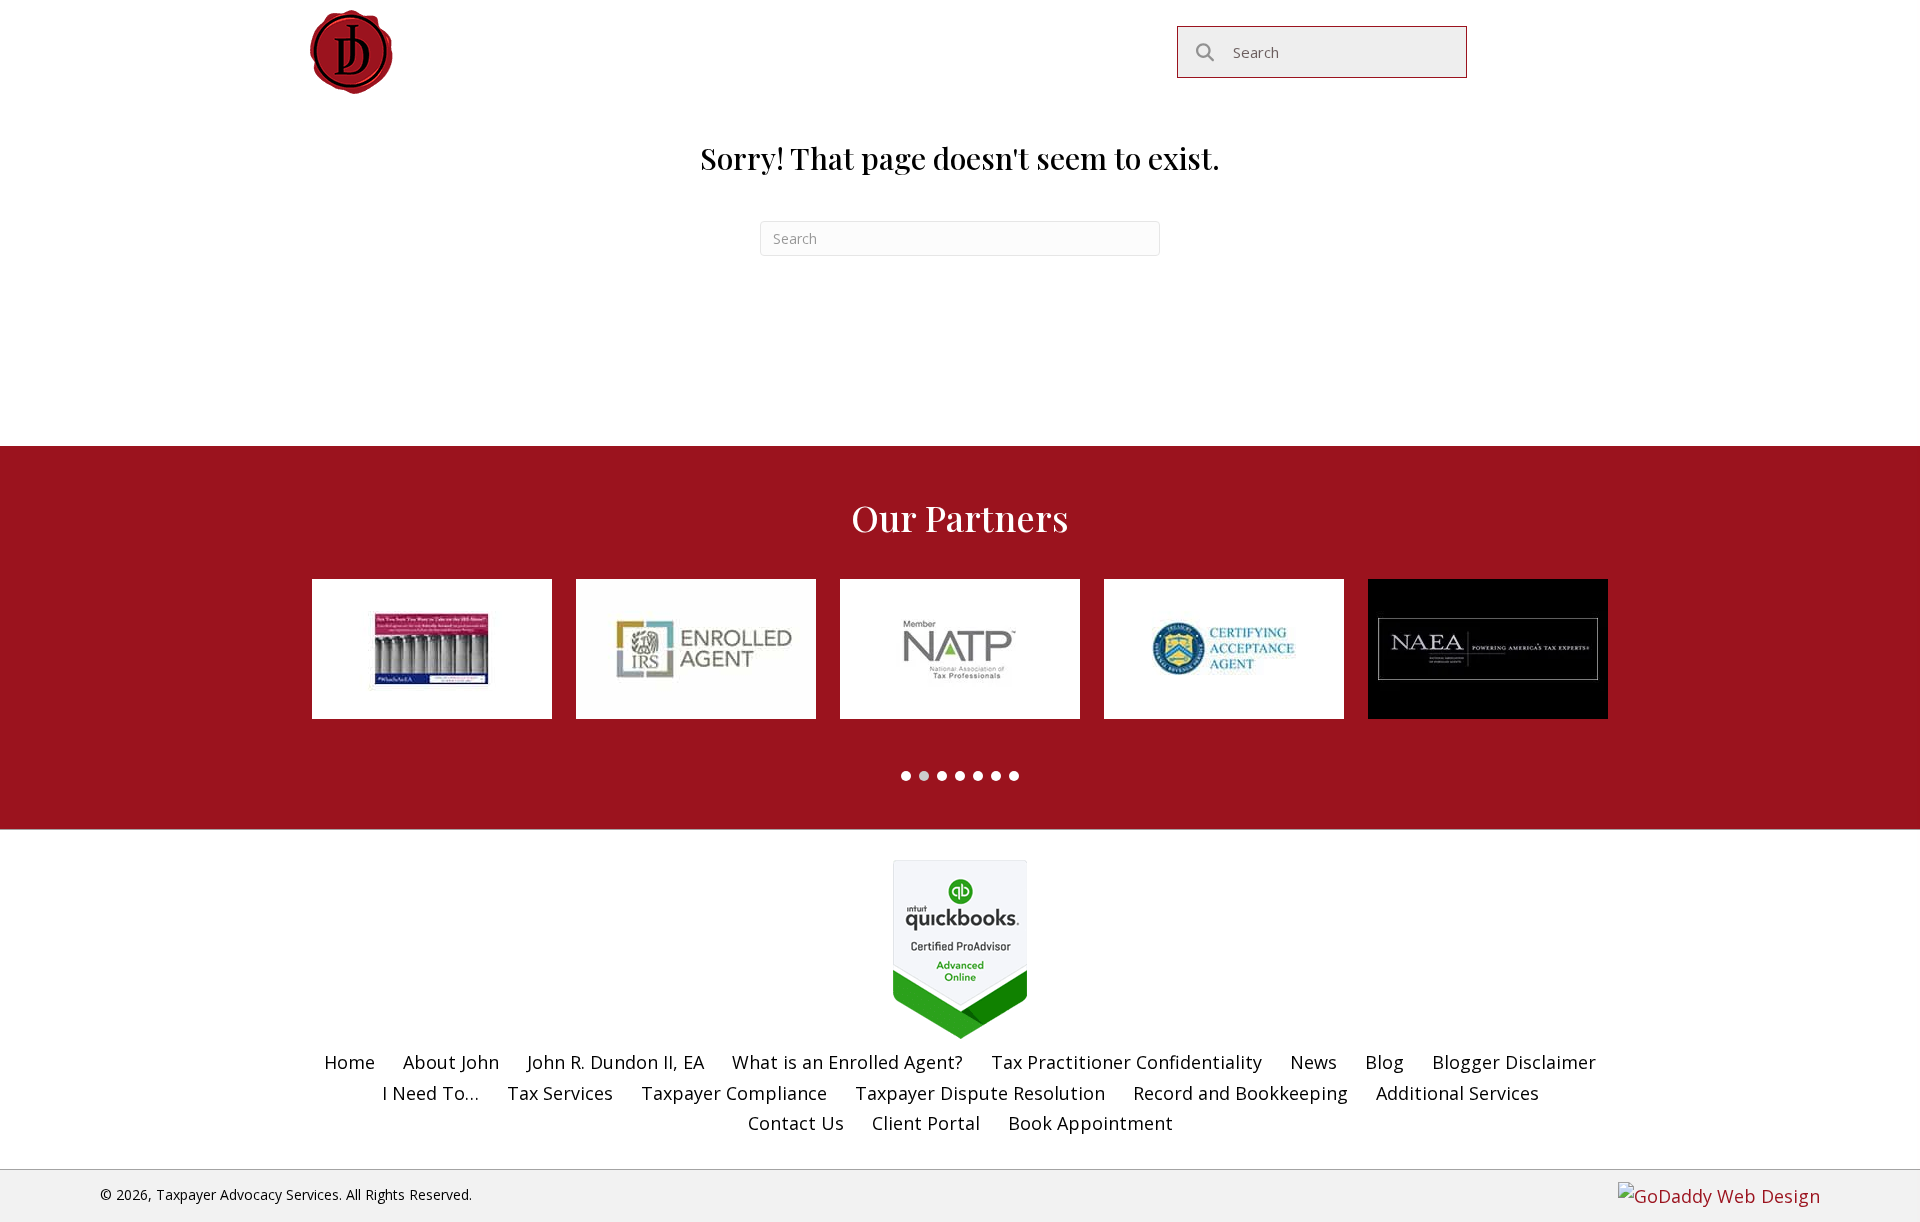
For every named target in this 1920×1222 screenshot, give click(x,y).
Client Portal (926, 1123)
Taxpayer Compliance (734, 1093)
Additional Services (1457, 1093)
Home (349, 1062)
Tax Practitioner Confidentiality (1126, 1062)
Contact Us (796, 1123)
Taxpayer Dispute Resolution (980, 1093)
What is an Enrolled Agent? (847, 1062)
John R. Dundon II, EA (615, 1062)
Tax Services (560, 1093)
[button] (906, 776)
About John (451, 1062)
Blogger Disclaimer (1514, 1062)
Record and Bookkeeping (1240, 1093)
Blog (1384, 1062)
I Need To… (430, 1093)
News (1313, 1062)
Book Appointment (1090, 1123)
